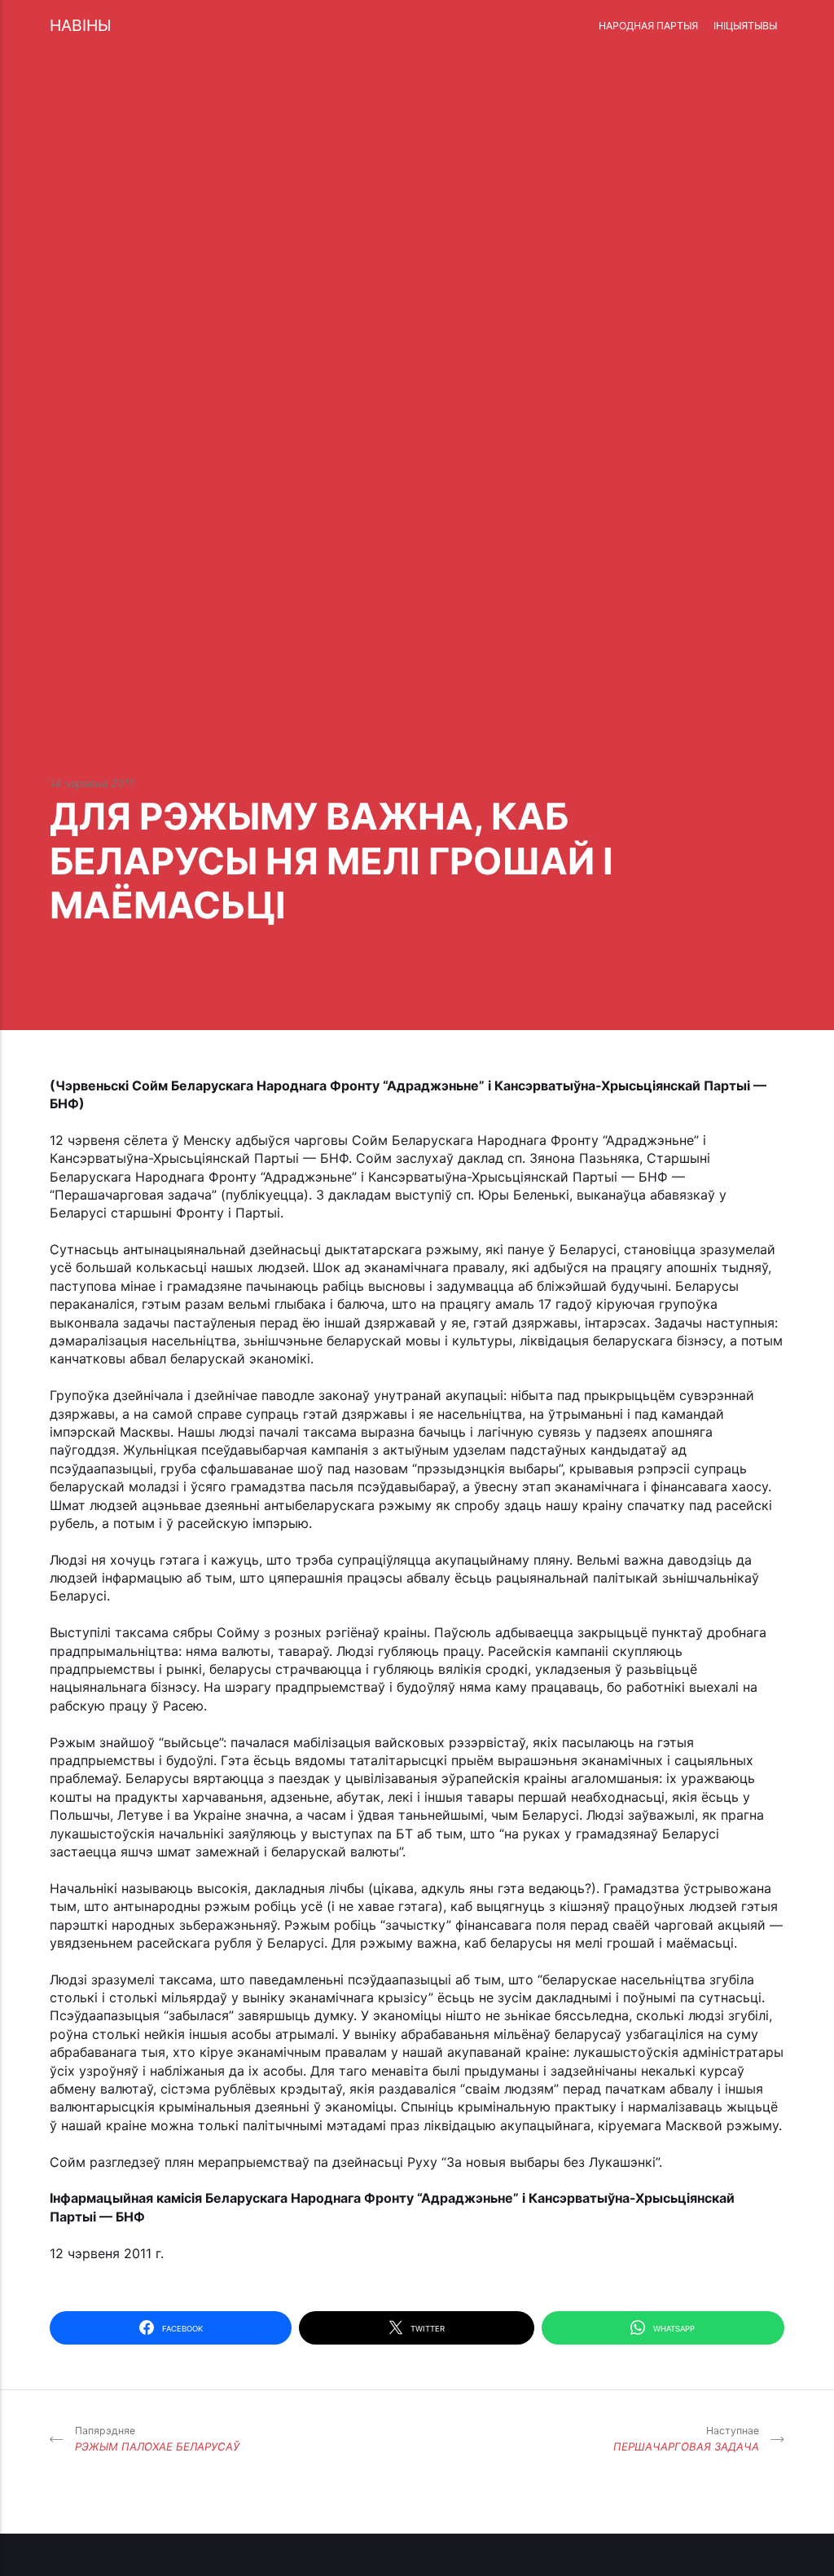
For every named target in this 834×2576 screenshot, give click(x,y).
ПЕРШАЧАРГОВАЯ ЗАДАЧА (686, 2439)
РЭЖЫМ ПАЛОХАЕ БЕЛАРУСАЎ (157, 2439)
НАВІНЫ (80, 25)
